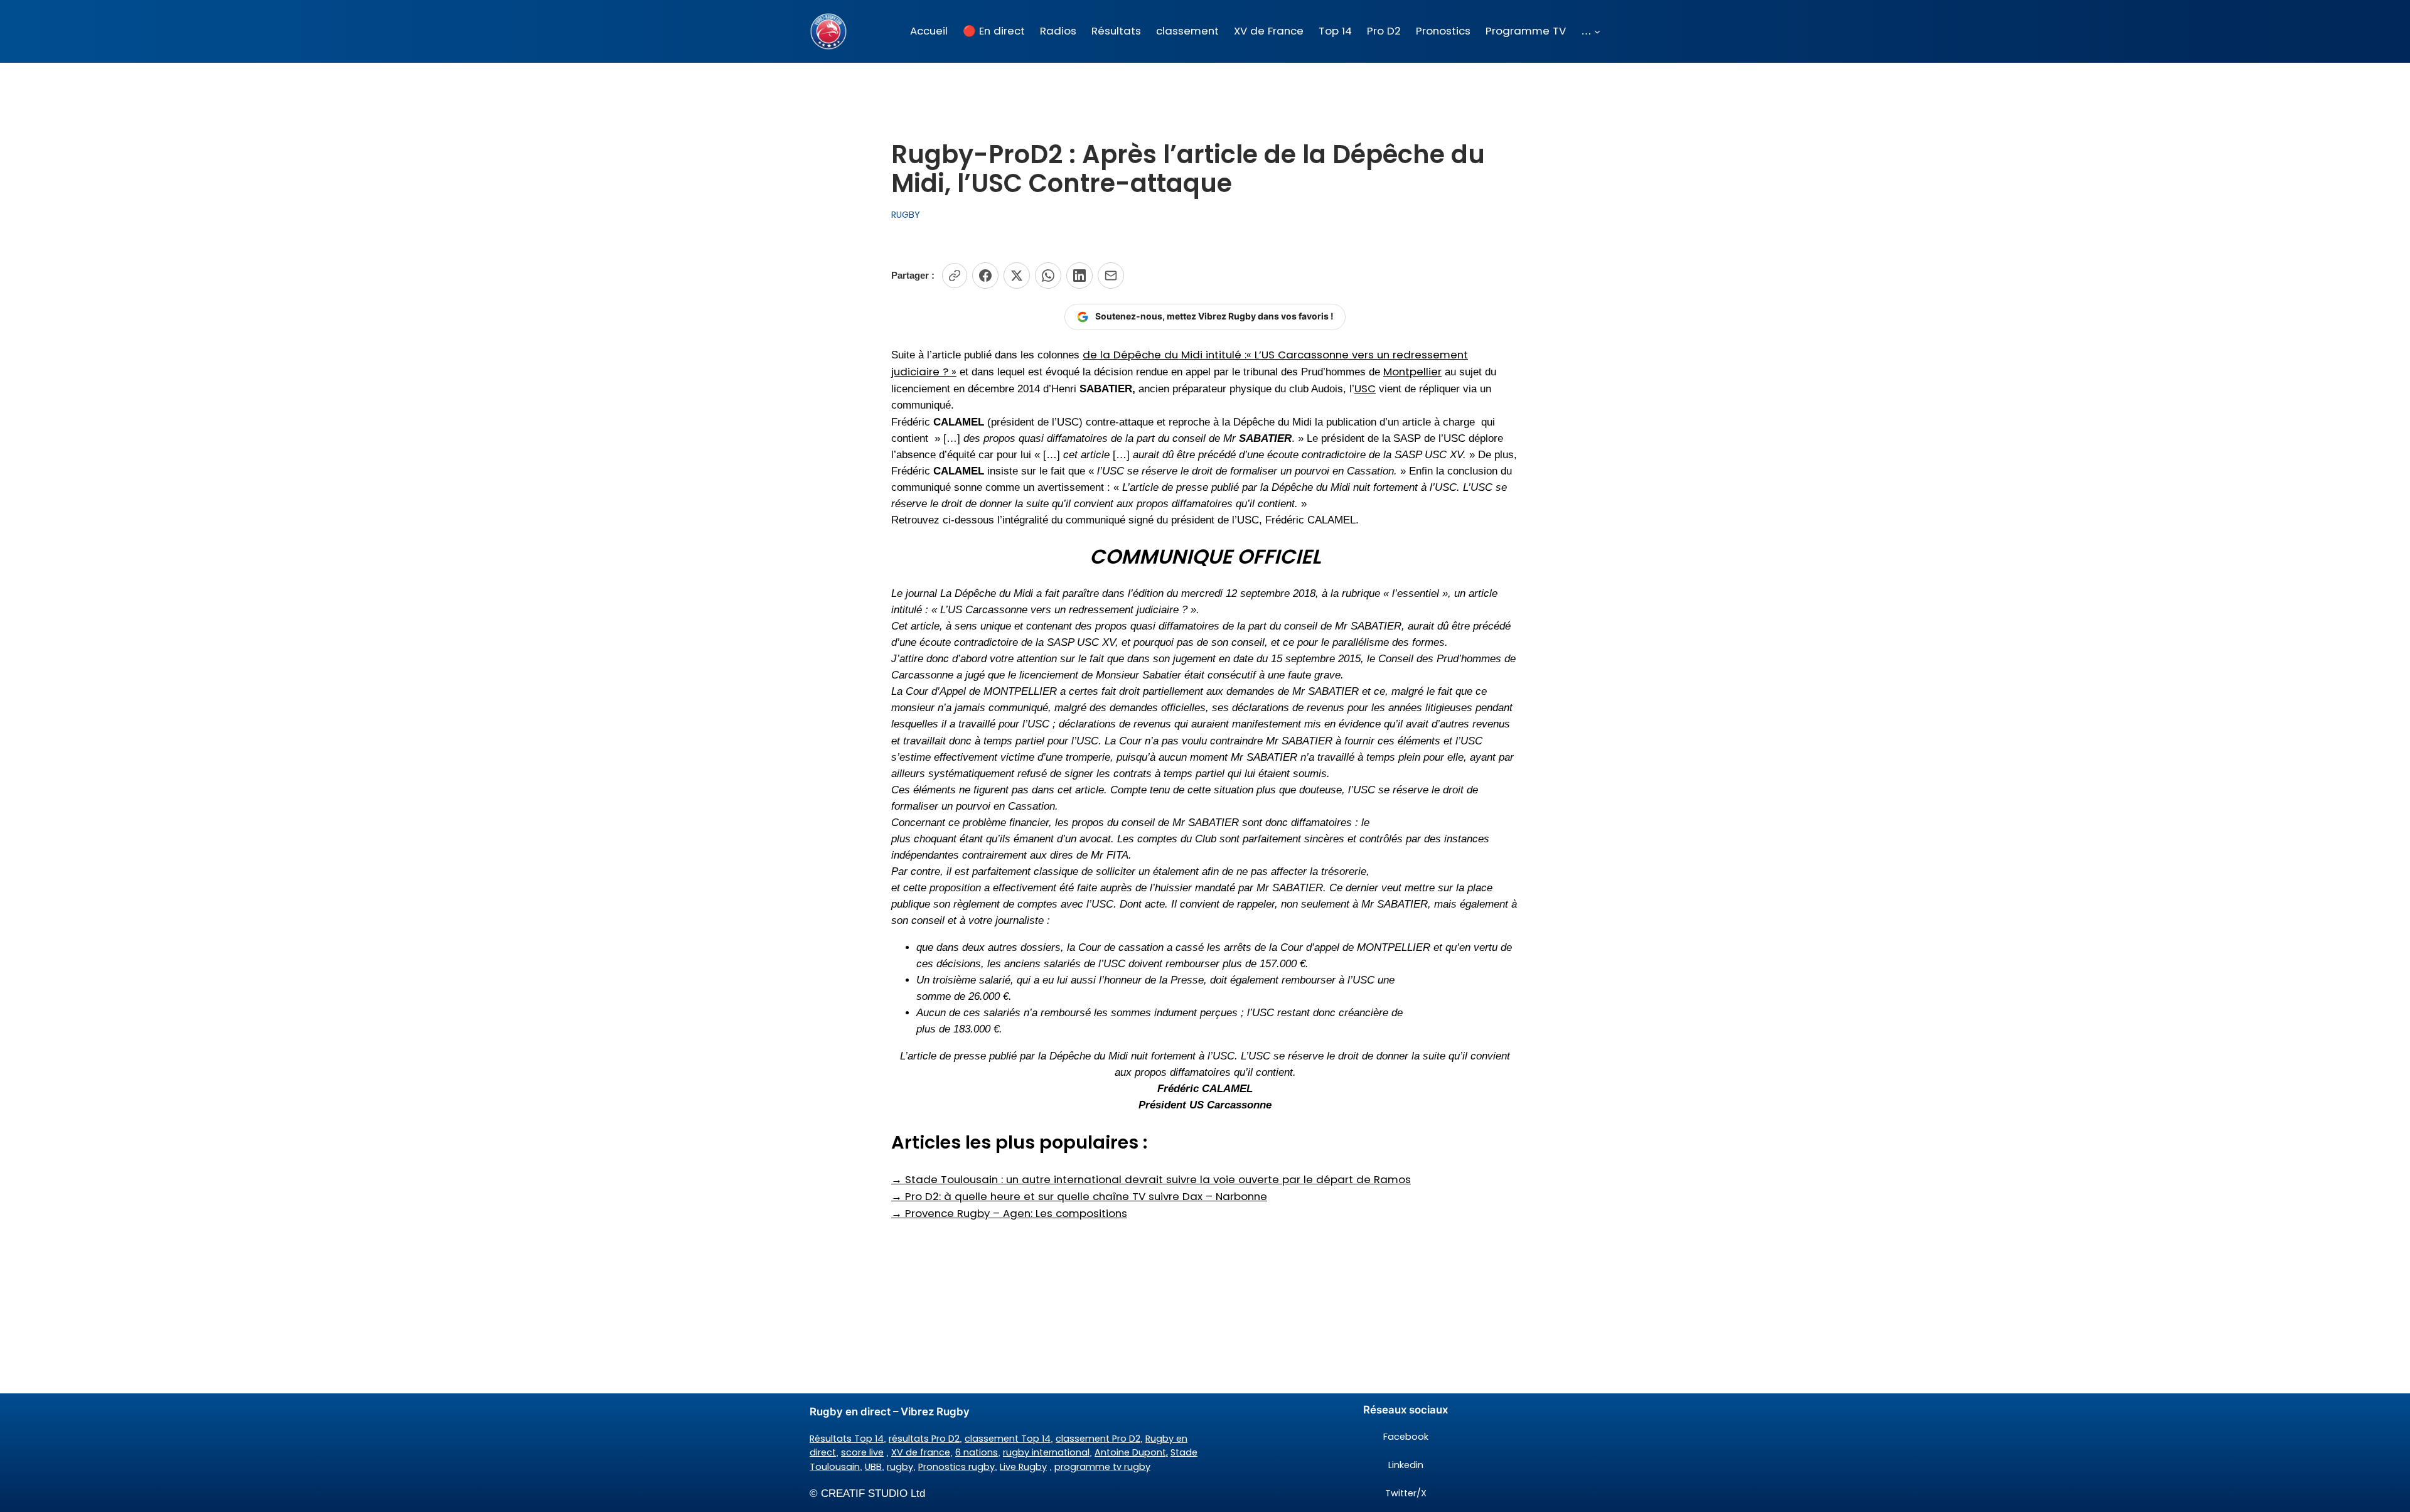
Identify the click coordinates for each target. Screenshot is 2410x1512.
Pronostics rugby (956, 1467)
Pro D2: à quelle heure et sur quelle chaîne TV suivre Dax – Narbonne (1079, 1196)
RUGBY (906, 215)
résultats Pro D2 (924, 1439)
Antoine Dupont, (1131, 1452)
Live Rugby (1023, 1467)
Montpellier (1412, 372)
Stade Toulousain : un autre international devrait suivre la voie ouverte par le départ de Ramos (1151, 1179)
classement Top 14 (1008, 1439)
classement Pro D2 (1098, 1439)
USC (1365, 389)
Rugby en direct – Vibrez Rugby (890, 1412)
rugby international (1046, 1452)
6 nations (977, 1452)
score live (862, 1452)
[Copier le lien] (955, 276)
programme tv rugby (1102, 1467)
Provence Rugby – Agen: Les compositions (1009, 1213)
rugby (900, 1467)
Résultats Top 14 (847, 1439)
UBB (873, 1467)
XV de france (921, 1452)
